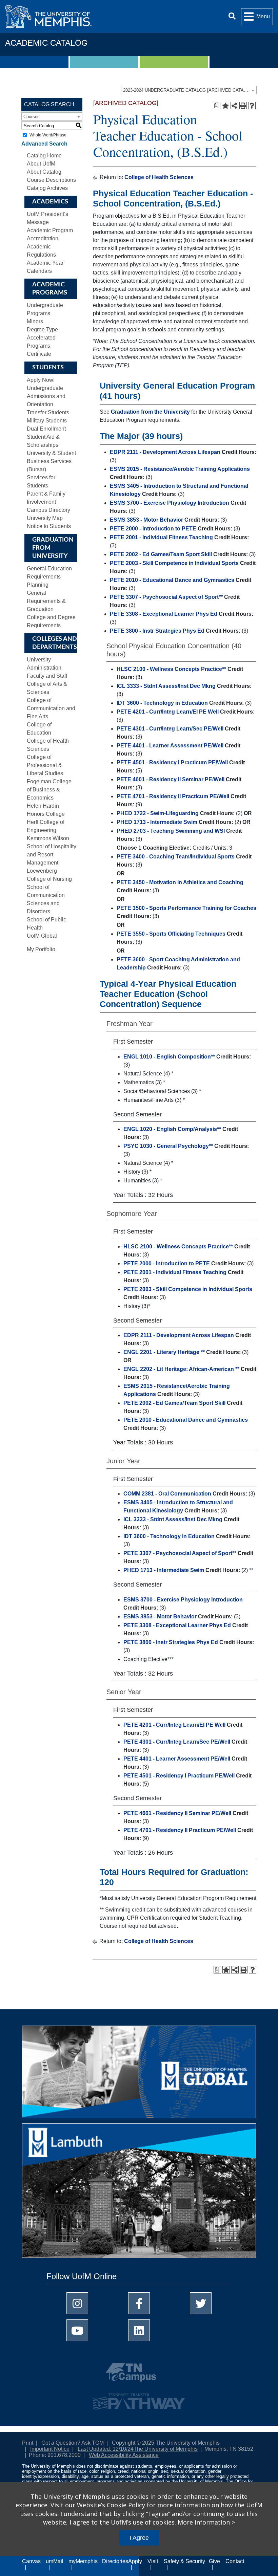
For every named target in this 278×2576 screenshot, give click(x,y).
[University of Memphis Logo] (48, 16)
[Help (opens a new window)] (252, 106)
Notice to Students (49, 526)
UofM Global (42, 936)
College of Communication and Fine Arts (51, 708)
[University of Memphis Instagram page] (77, 2303)
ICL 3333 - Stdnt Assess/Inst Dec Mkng (166, 686)
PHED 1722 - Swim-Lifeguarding (158, 813)
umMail (55, 2561)
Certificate (39, 354)
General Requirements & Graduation (46, 601)
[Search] (232, 16)
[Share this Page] (234, 106)
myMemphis (83, 2561)
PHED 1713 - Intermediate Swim (157, 822)
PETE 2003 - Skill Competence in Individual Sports (174, 563)
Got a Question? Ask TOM (73, 2443)
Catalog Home (44, 156)
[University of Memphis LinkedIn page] (139, 2330)
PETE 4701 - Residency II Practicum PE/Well (173, 796)
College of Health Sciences (159, 177)
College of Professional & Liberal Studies (45, 765)
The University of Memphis (166, 2449)
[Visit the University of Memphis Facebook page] (139, 2303)
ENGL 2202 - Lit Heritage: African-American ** (181, 1369)
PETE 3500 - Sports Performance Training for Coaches (186, 908)
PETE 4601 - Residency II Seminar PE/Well (171, 779)
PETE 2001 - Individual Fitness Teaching (161, 537)
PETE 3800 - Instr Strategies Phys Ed (157, 631)
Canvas (31, 2561)
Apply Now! (41, 380)
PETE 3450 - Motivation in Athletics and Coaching (180, 882)
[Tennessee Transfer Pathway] (139, 2398)
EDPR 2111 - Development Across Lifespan (165, 452)
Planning (38, 585)
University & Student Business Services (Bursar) (51, 461)
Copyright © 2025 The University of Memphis (166, 2443)
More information (204, 2522)
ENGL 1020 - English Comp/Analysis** (172, 1129)
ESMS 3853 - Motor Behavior (146, 520)
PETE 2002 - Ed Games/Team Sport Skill (161, 554)
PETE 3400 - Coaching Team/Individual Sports (176, 857)
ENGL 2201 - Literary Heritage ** (164, 1352)
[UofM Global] (139, 2074)
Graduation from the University (150, 412)
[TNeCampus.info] (139, 2375)
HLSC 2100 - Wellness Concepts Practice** (171, 669)
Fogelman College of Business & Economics (49, 790)
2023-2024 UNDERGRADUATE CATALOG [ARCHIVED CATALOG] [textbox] (189, 90)
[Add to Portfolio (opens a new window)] (225, 106)
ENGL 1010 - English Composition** (169, 1057)
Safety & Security (184, 2561)
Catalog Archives (47, 188)
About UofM (41, 164)
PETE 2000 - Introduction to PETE (153, 529)
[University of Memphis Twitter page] (201, 2303)
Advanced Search (44, 144)
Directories (115, 2561)
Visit (153, 2561)
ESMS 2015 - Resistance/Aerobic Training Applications (180, 469)
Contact (235, 2561)
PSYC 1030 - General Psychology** (168, 1146)
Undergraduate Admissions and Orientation (46, 396)
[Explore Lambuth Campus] (139, 2193)
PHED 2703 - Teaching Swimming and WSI (171, 831)
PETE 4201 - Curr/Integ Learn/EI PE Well (168, 712)
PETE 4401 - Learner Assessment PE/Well (170, 746)
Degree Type (42, 330)
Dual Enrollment (46, 429)
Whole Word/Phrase (48, 135)
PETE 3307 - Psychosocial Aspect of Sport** (166, 597)
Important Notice (50, 2449)
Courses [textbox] (32, 117)
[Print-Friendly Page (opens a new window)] (243, 106)
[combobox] (189, 90)
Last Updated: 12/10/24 (106, 2449)
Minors (35, 321)
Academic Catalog (46, 43)
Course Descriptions (51, 180)
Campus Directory (48, 510)
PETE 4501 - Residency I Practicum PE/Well (172, 762)
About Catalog (44, 172)
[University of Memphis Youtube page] (77, 2330)
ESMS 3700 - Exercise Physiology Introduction (170, 503)
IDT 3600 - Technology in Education (162, 703)
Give (214, 2561)
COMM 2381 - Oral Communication (167, 1494)
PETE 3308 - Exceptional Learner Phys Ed (164, 614)
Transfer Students (48, 412)
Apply (135, 2561)
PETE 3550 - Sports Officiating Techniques (171, 934)
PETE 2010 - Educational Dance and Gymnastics (172, 580)
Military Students (47, 421)
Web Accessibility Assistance (124, 2455)
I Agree (139, 2538)
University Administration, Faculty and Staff (47, 668)
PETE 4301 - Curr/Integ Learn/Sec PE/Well (170, 729)
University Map (45, 518)
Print (28, 2443)
